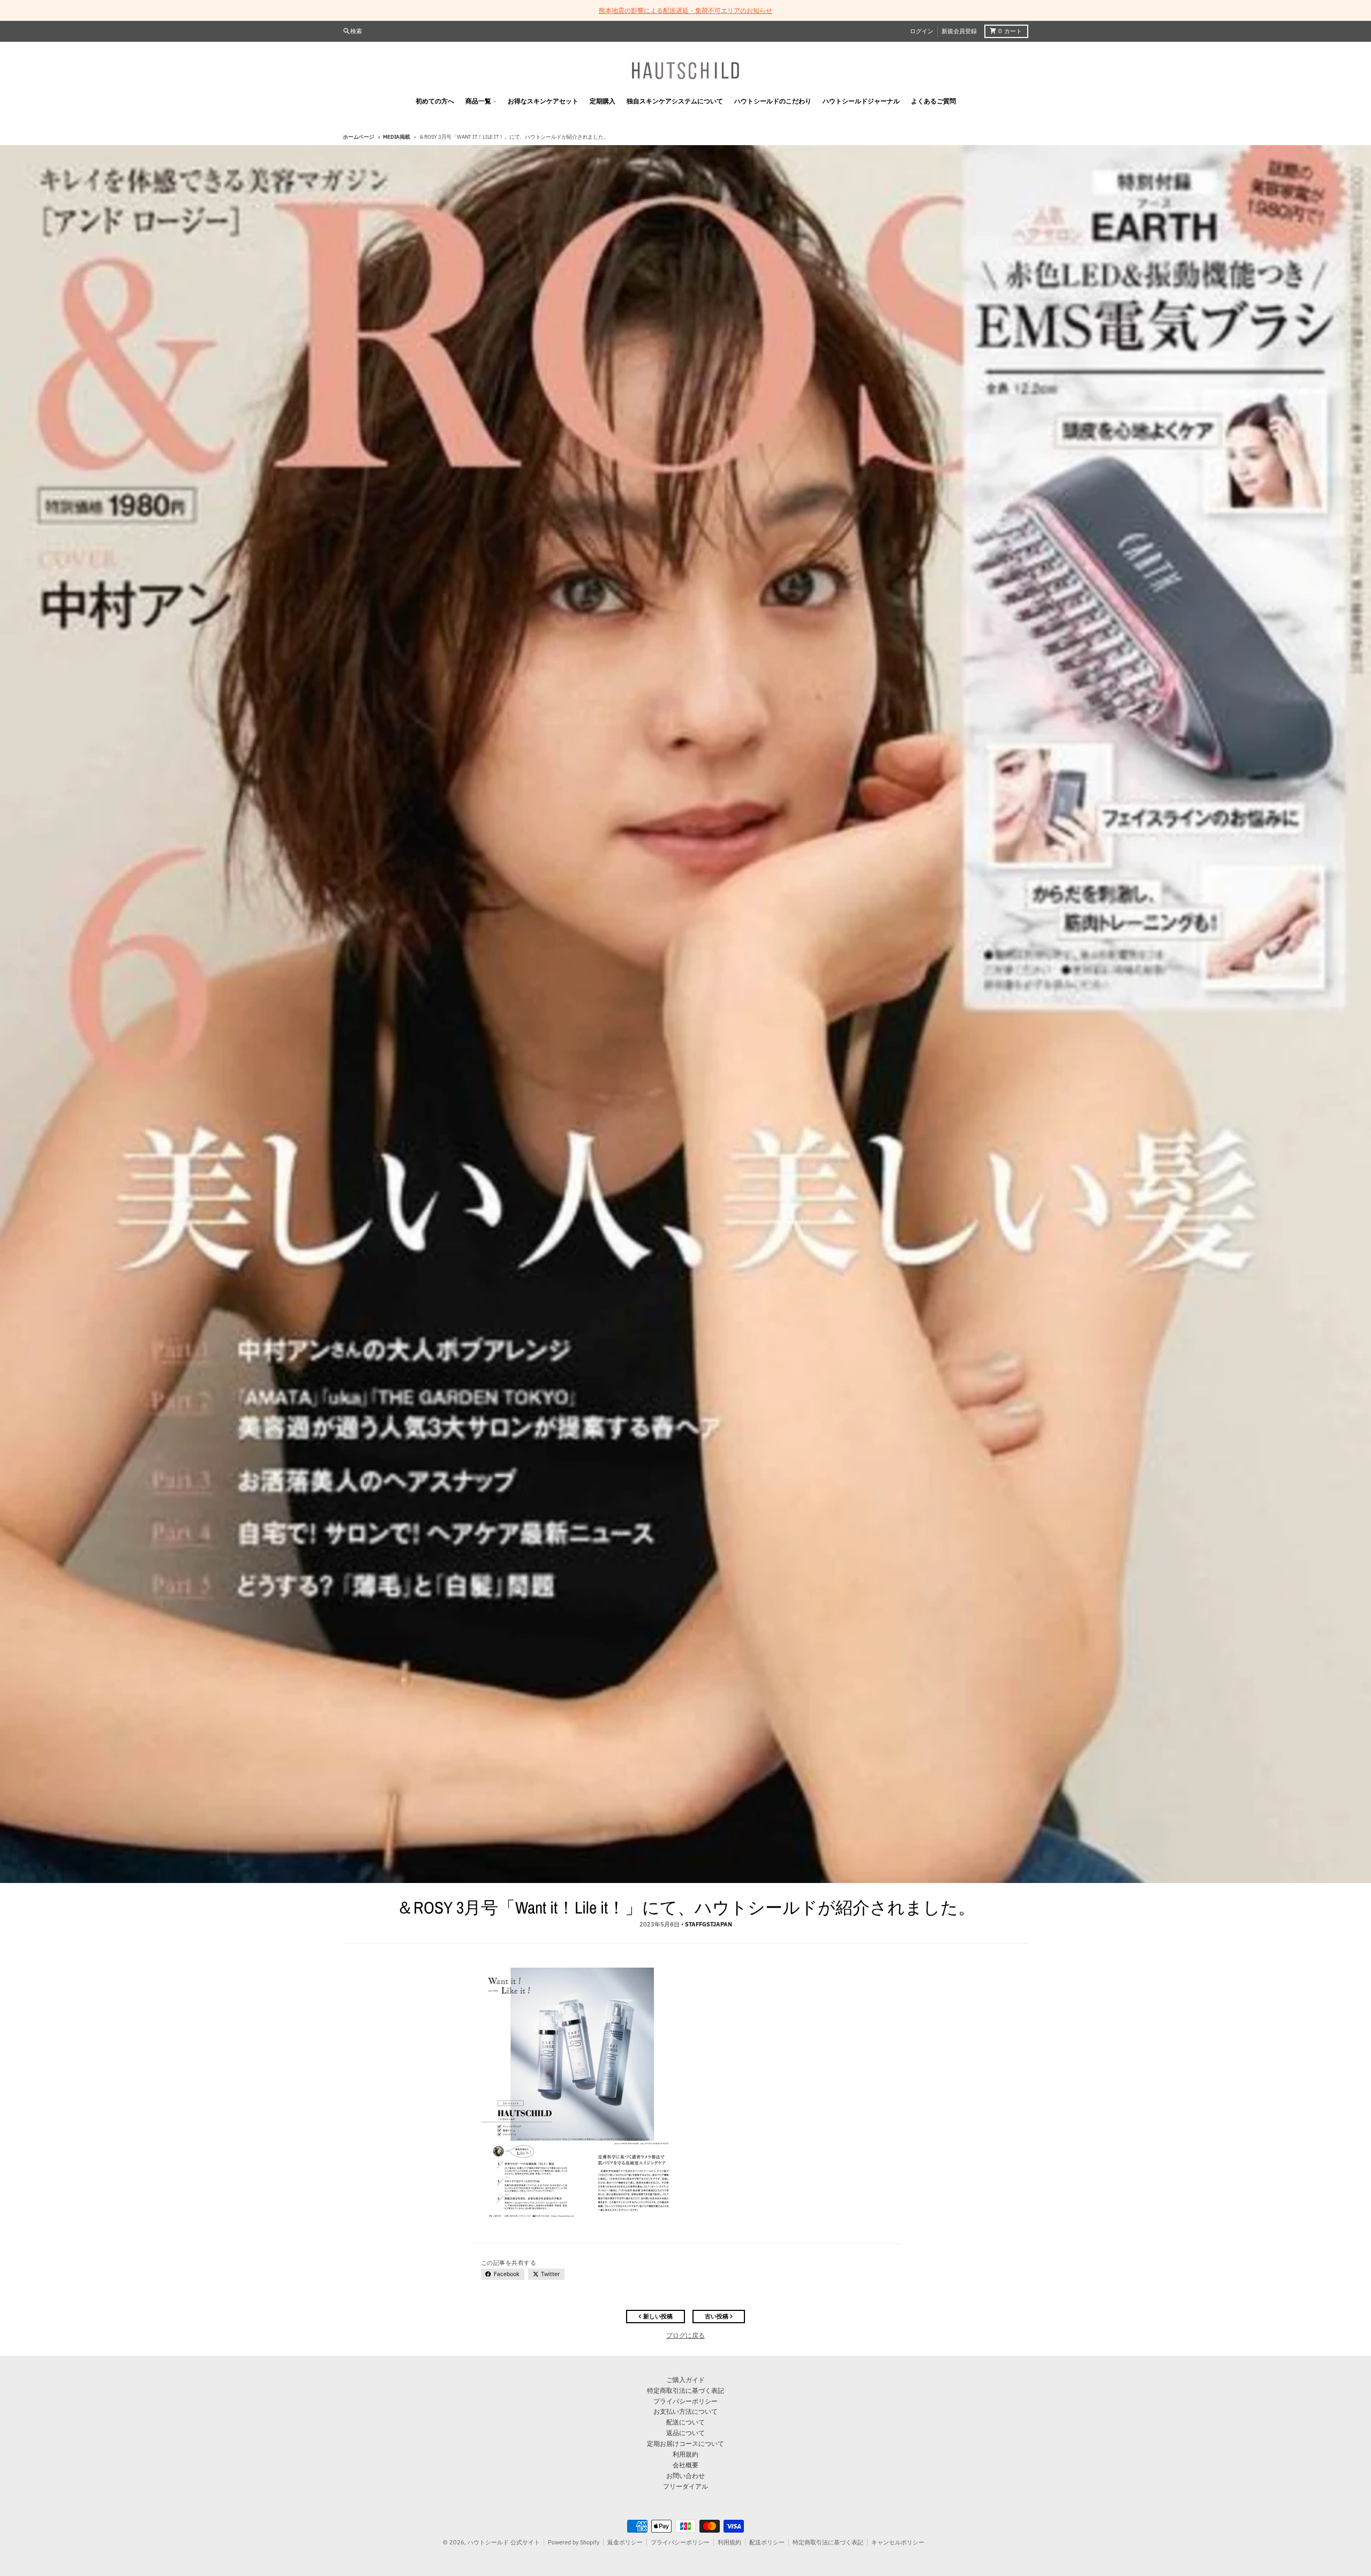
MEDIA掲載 (396, 137)
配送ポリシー (767, 2542)
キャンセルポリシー (898, 2542)
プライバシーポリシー (680, 2542)
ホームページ (359, 137)
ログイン (922, 31)
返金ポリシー (625, 2542)
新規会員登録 (959, 31)
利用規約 (729, 2542)
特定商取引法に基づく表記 (828, 2542)
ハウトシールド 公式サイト (504, 2542)
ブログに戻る (685, 2335)
